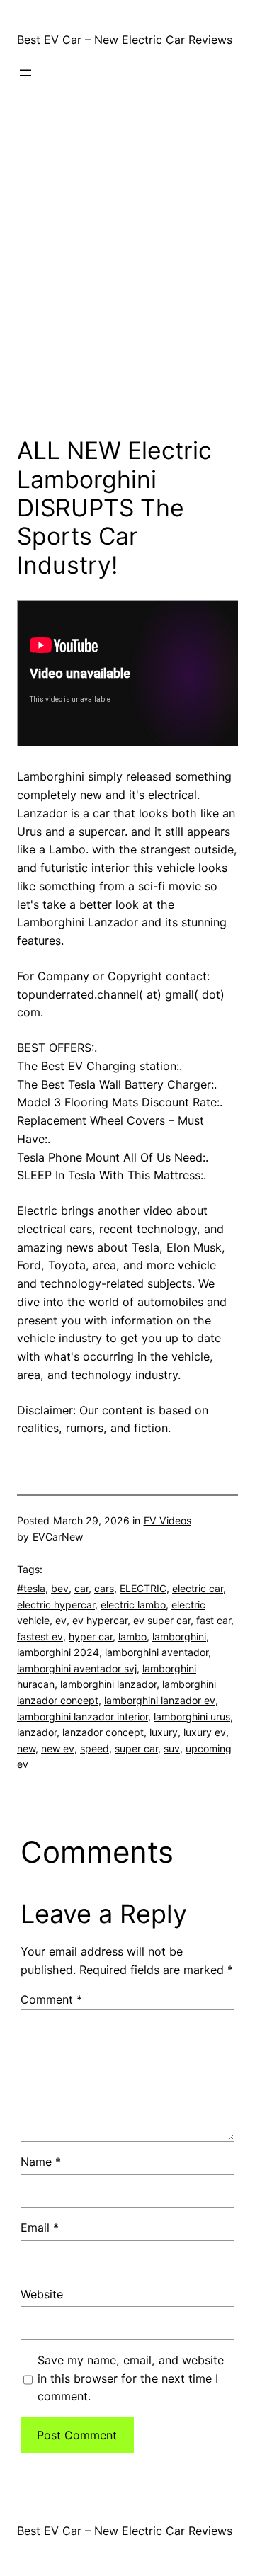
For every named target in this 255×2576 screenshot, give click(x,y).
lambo (132, 1636)
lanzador (37, 1732)
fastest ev (40, 1636)
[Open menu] (25, 73)
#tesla (31, 1588)
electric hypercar (56, 1605)
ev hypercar (100, 1620)
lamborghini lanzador (108, 1684)
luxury (164, 1732)
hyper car (91, 1636)
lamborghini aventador (157, 1652)
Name (41, 2162)
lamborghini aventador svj (77, 1668)
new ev (58, 1748)
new (26, 1748)
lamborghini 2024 (58, 1652)
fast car (214, 1620)
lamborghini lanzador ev (160, 1700)
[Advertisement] (127, 280)
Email (40, 2228)
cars (104, 1588)
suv (172, 1748)
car (81, 1588)
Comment (51, 1999)
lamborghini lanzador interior (83, 1717)
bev (60, 1588)
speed (95, 1748)
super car (136, 1748)
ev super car (162, 1620)
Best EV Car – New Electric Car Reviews (125, 40)
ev (61, 1620)
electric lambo (133, 1605)
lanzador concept (103, 1732)
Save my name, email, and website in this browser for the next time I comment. (131, 2378)
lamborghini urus (192, 1717)
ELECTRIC (143, 1588)
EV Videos (168, 1520)
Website (42, 2294)
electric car (198, 1588)
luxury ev (205, 1732)
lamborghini (179, 1636)
